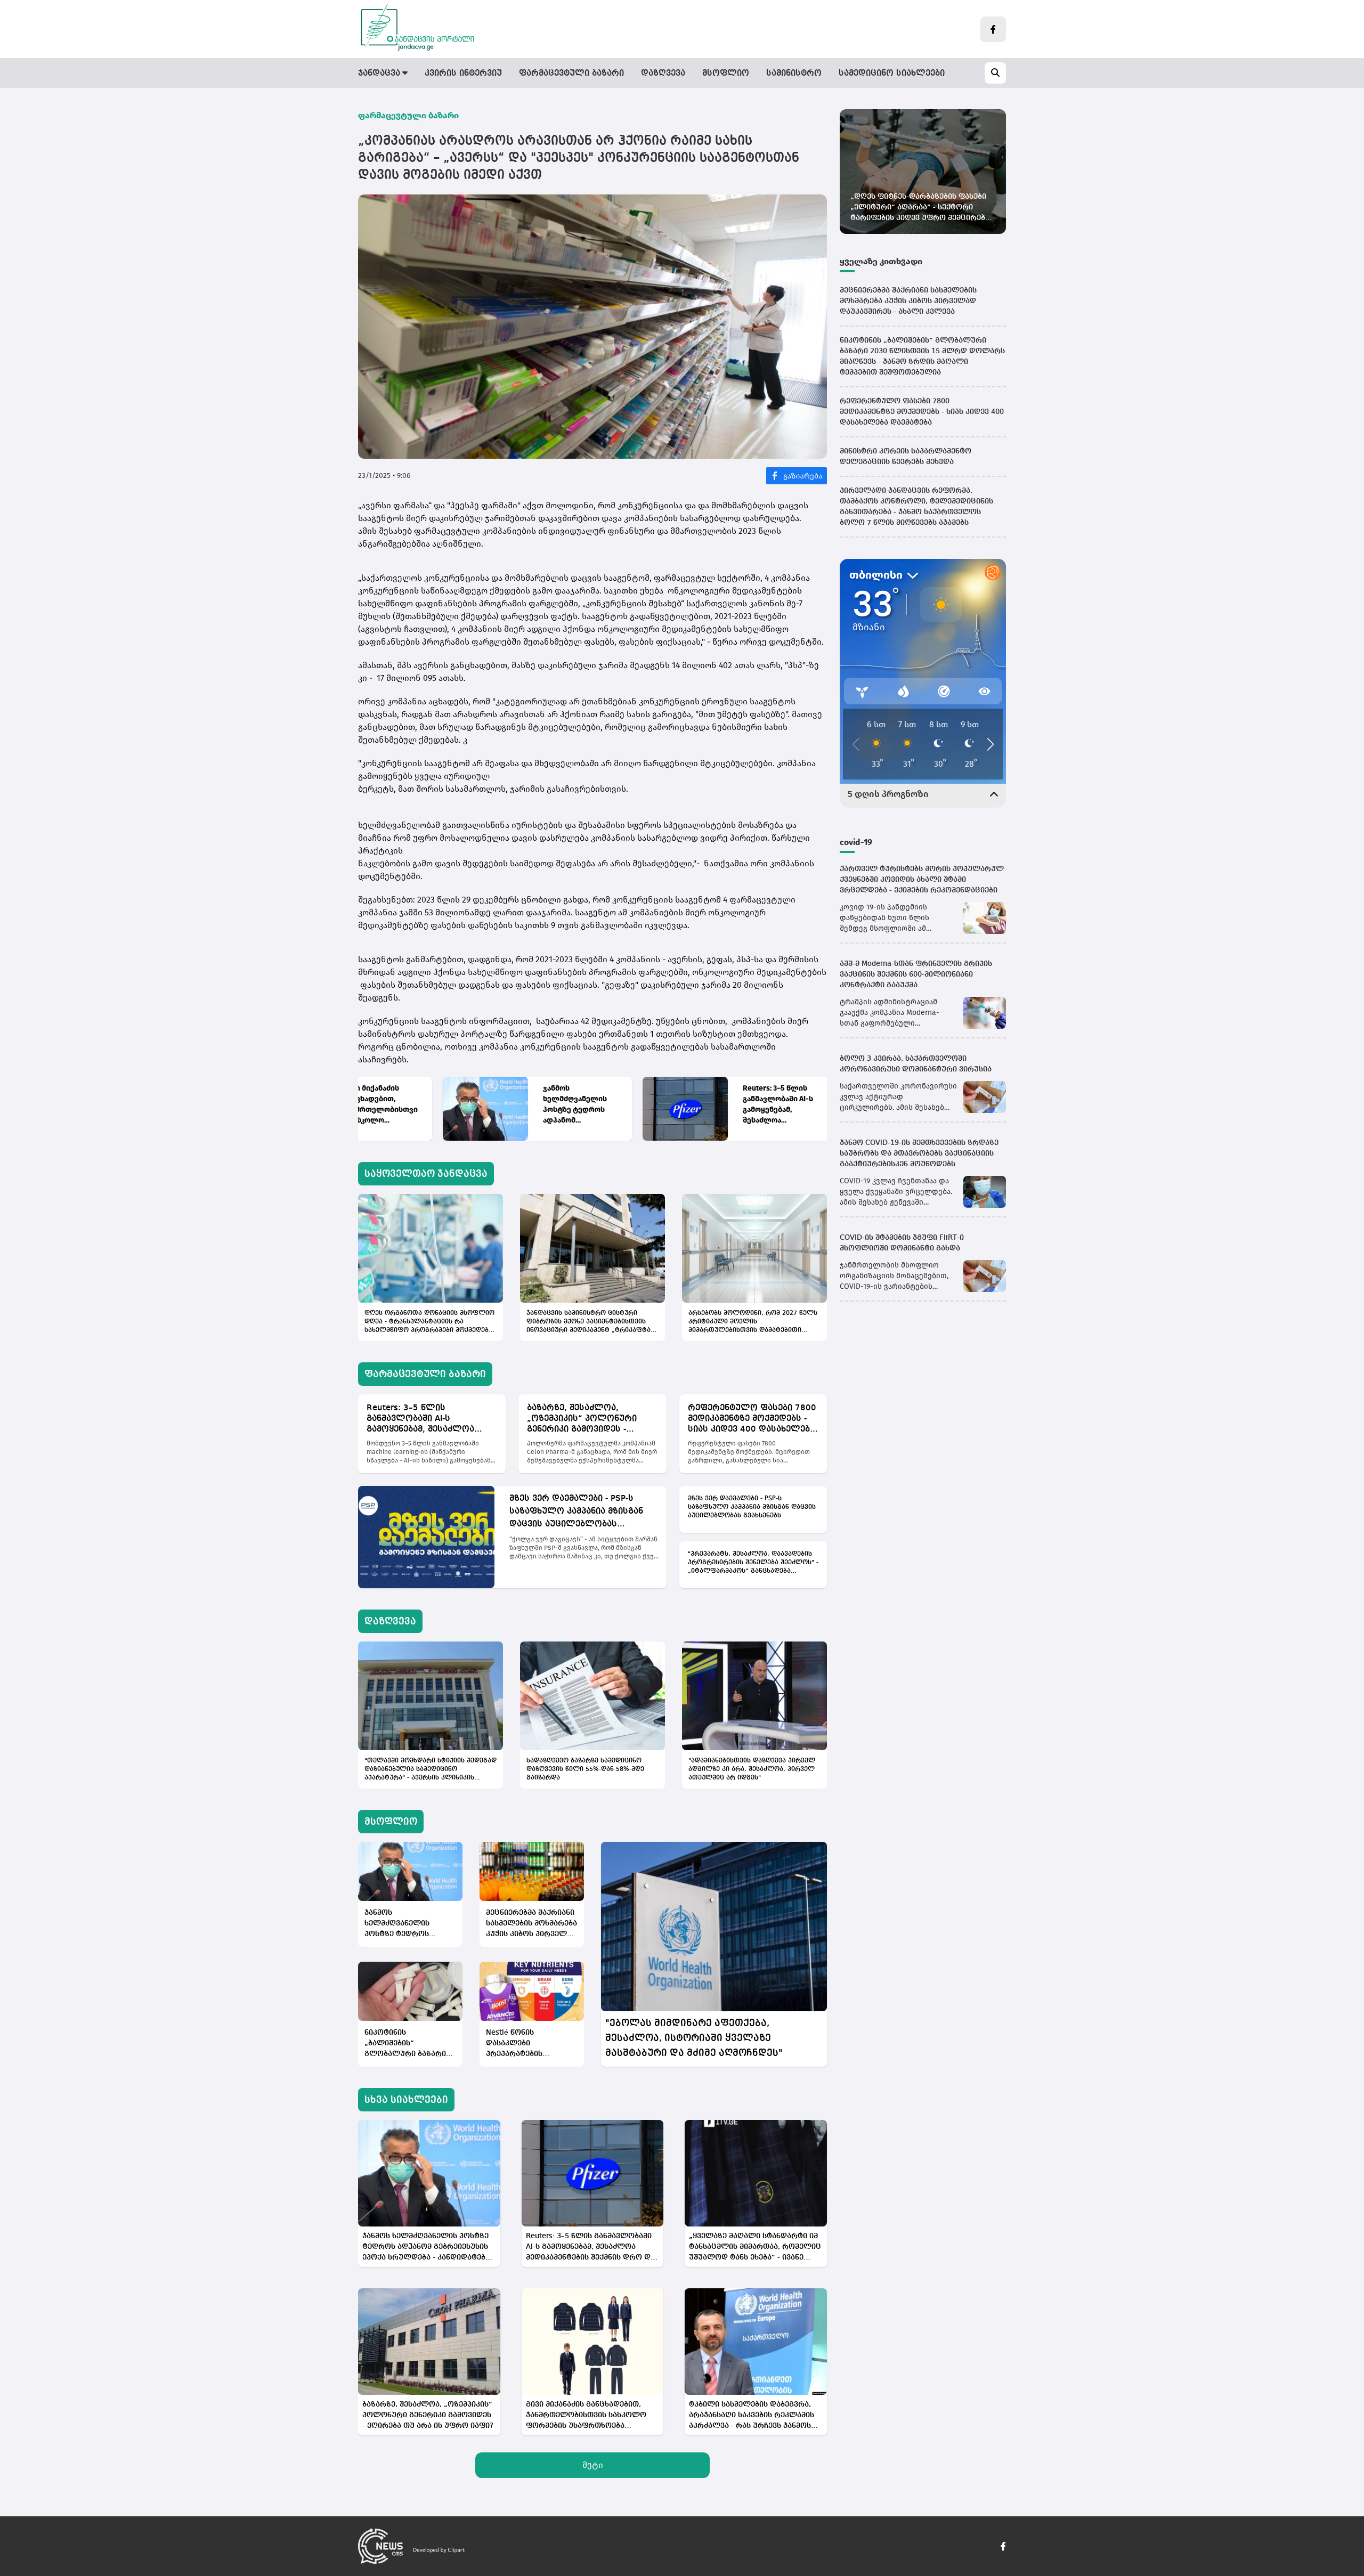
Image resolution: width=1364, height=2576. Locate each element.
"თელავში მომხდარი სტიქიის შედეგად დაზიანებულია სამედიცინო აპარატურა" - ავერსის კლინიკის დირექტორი (431, 1770)
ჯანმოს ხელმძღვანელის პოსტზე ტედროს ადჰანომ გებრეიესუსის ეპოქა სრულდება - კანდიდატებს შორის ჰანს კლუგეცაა (497, 1105)
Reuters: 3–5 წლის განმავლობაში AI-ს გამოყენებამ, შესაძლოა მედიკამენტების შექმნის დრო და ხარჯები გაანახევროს (693, 1105)
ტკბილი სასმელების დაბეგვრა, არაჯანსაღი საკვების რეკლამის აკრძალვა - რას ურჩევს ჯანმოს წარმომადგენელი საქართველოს (754, 2416)
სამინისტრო (794, 74)
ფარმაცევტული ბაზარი (571, 74)
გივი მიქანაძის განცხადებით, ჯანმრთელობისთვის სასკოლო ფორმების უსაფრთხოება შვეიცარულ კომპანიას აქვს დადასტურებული (586, 2416)
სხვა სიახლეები (406, 2100)
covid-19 (856, 842)
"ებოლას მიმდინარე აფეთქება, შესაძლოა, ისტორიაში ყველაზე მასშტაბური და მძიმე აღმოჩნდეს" (694, 2038)
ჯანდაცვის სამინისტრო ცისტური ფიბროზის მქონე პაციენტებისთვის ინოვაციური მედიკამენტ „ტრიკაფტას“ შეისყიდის (592, 1322)
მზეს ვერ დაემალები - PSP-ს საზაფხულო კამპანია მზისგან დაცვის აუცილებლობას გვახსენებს (576, 1513)
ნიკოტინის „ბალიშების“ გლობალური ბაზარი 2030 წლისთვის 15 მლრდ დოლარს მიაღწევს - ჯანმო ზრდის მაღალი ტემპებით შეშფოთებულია (405, 2044)
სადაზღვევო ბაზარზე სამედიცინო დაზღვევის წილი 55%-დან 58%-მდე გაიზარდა (585, 1769)
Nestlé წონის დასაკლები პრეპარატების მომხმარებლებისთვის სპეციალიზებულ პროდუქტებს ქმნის (529, 2044)
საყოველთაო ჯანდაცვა (426, 1174)
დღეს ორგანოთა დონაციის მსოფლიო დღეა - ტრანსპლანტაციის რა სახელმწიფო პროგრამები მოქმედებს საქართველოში (429, 1322)
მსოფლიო (726, 74)
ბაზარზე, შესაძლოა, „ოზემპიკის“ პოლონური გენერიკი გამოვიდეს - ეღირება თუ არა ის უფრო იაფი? (586, 1419)
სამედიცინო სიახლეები (892, 74)
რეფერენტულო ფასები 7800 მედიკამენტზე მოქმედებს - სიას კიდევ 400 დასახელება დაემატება (752, 1419)
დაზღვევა (663, 74)
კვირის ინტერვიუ (463, 74)
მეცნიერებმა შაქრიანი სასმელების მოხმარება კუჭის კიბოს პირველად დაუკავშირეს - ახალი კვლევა (532, 1924)
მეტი (593, 2465)
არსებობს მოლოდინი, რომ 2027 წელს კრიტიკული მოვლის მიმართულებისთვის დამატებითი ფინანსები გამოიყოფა (753, 1322)
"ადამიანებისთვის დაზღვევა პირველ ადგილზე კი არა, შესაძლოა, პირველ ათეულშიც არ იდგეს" (752, 1769)
